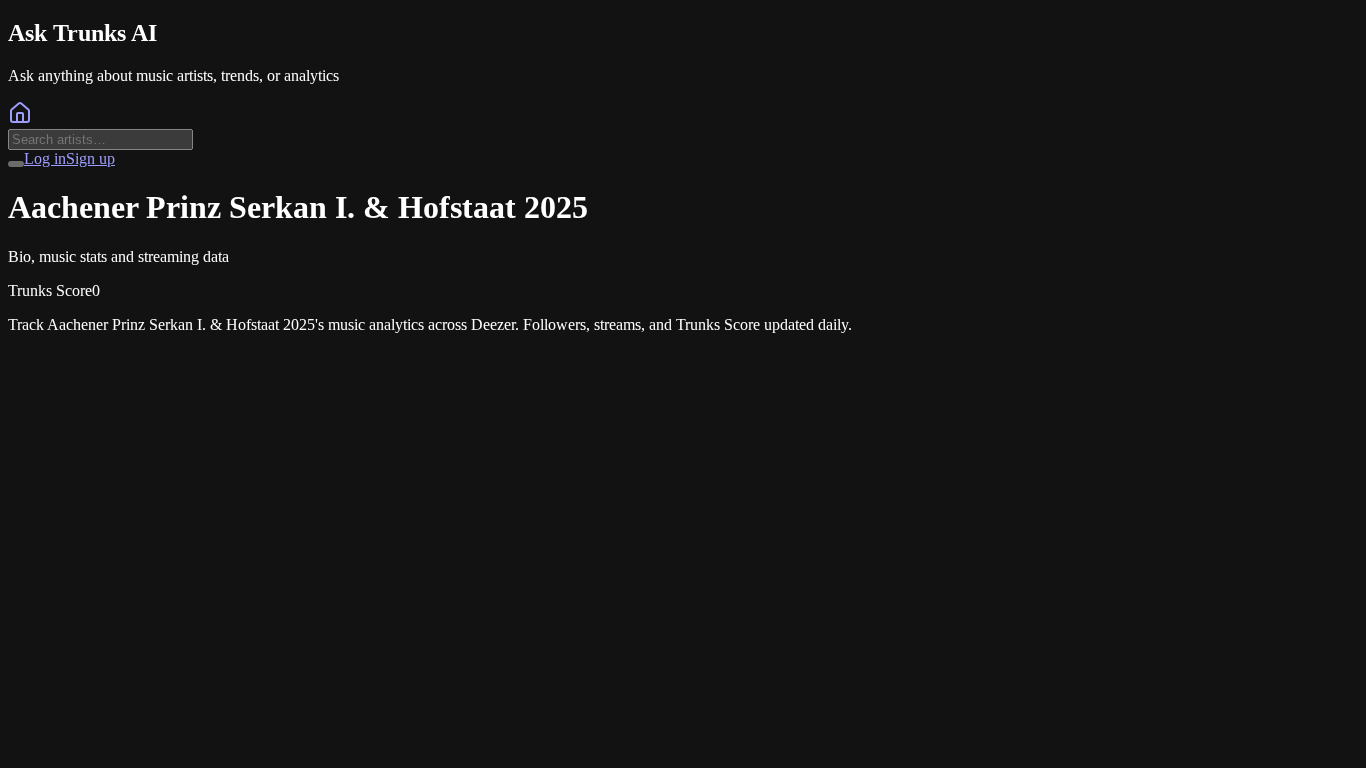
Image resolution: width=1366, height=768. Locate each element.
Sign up (90, 158)
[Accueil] (20, 119)
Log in (45, 158)
